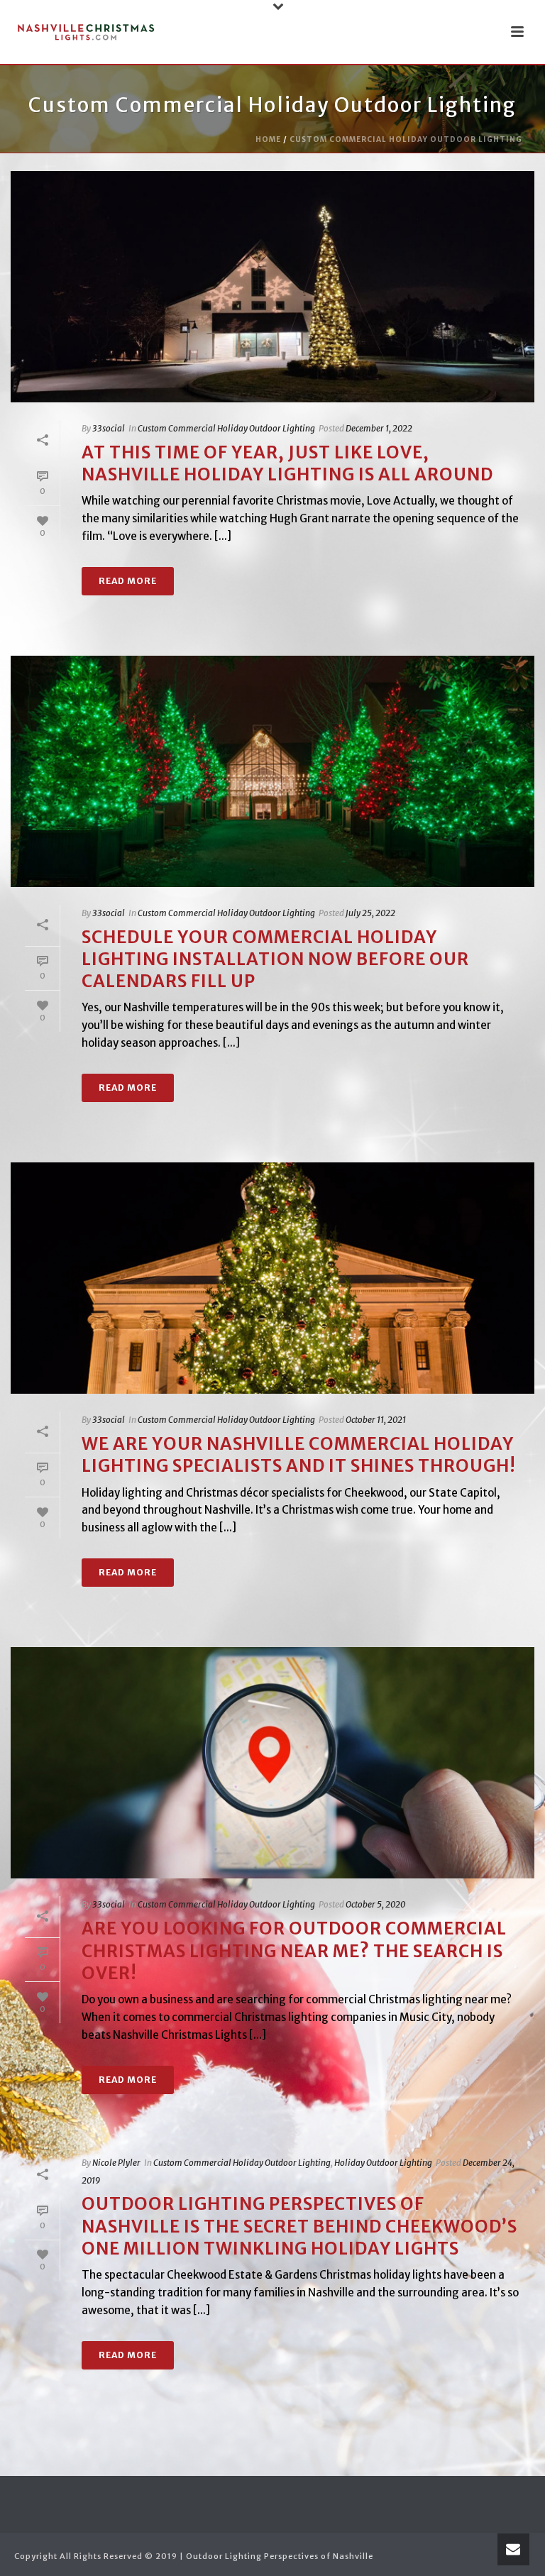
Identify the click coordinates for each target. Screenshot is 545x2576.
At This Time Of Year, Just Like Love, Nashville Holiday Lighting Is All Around (287, 463)
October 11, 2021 (376, 1420)
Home (268, 139)
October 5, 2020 (375, 1904)
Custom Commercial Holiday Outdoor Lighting (406, 139)
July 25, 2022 (370, 913)
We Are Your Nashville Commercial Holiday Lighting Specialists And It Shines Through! (299, 1455)
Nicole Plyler (116, 2163)
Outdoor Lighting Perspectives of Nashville (280, 2556)
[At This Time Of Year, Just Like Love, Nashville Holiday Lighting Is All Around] (272, 287)
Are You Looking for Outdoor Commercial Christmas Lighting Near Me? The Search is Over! (294, 1950)
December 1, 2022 (379, 428)
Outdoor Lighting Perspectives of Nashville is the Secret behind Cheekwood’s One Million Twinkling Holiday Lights (299, 2226)
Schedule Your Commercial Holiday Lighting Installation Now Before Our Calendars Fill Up (275, 959)
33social (109, 428)
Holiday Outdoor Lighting (383, 2163)
